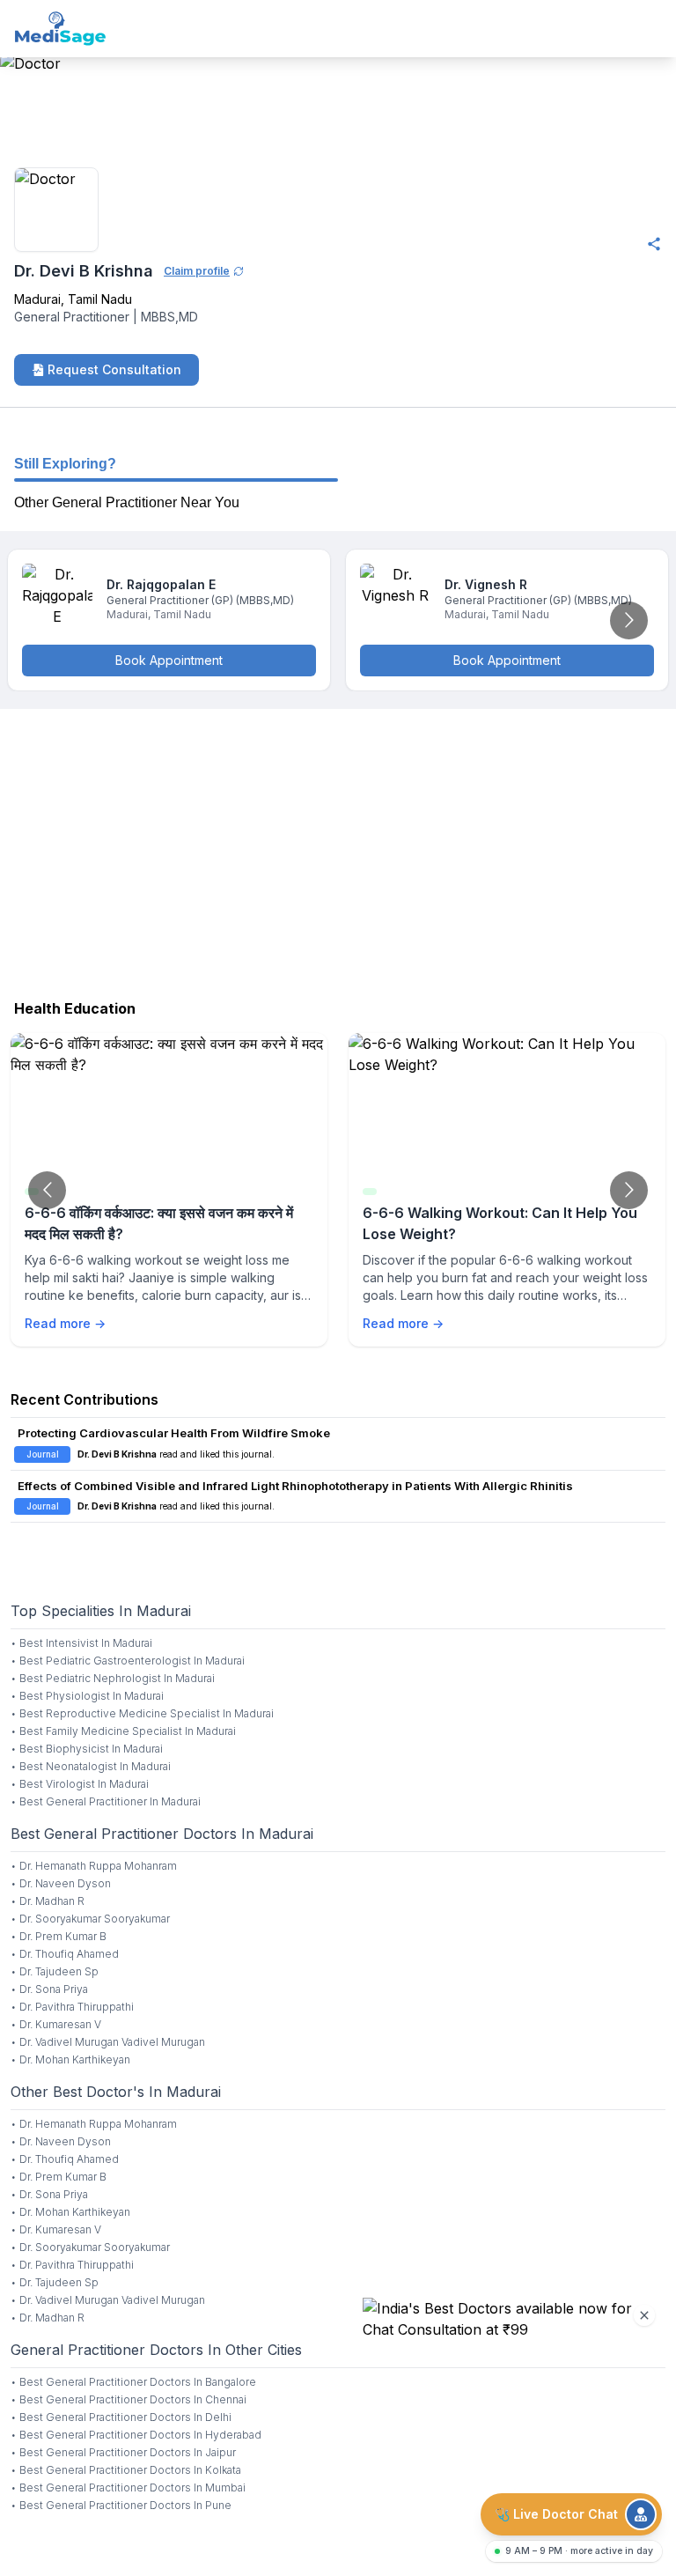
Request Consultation (114, 369)
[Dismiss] (644, 2315)
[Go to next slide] (629, 620)
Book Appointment (169, 660)
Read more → (65, 1323)
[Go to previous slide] (47, 1190)
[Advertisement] (338, 850)
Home (19, 143)
